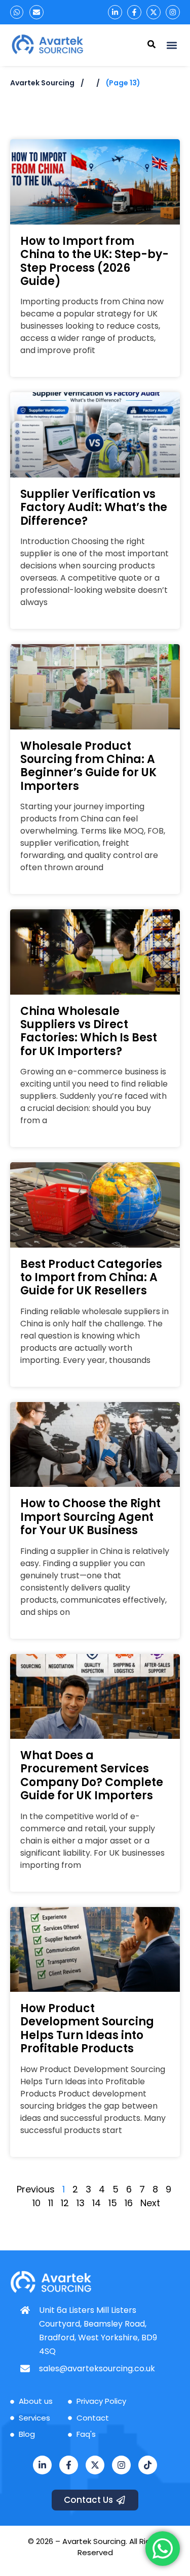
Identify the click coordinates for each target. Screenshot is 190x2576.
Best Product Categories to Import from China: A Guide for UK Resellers (91, 1278)
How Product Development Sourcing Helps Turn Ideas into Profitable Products (87, 2028)
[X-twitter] (154, 12)
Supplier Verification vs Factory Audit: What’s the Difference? (94, 507)
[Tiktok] (148, 2465)
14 (97, 2203)
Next (150, 2203)
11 (51, 2203)
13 (81, 2203)
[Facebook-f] (134, 12)
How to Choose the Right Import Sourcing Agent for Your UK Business (90, 1517)
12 (65, 2203)
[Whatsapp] (17, 12)
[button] (172, 45)
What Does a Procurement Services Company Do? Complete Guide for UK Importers (92, 1775)
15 (113, 2203)
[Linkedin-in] (115, 12)
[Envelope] (36, 12)
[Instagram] (173, 12)
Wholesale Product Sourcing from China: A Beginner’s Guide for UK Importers (88, 766)
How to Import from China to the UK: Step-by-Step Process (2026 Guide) (94, 261)
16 (129, 2203)
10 (36, 2203)
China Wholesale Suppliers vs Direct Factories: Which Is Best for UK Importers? (89, 1031)
